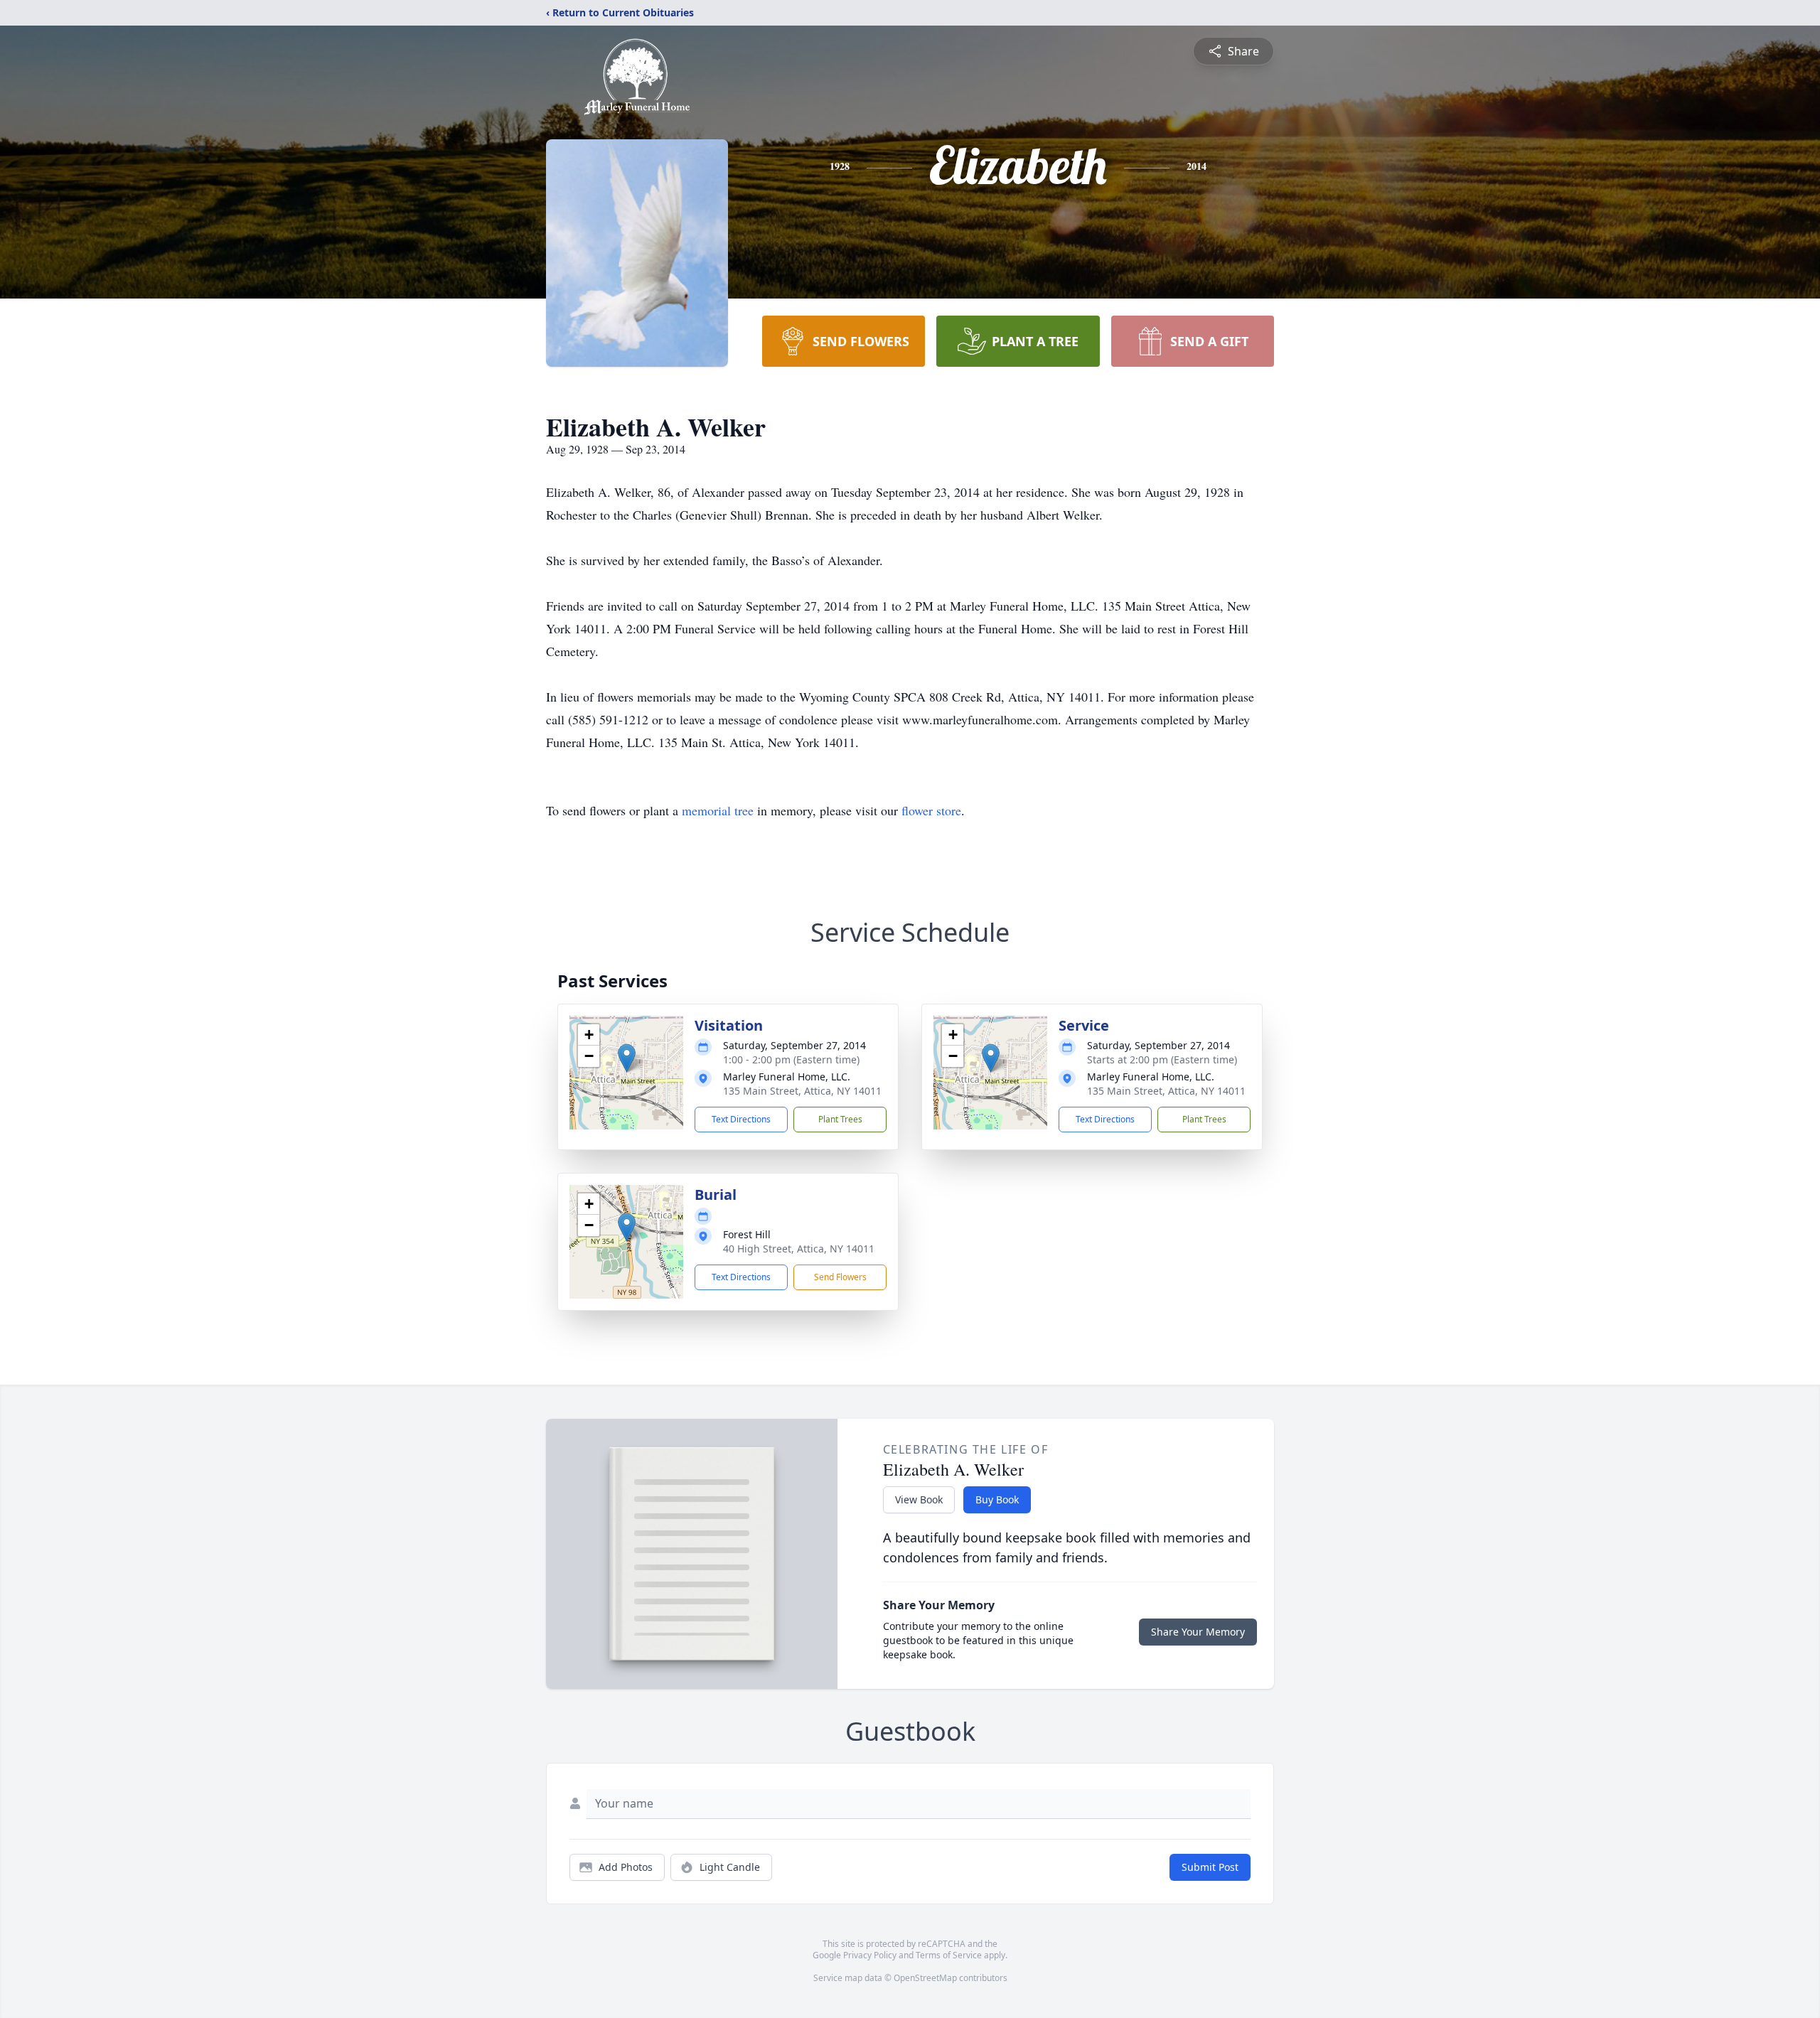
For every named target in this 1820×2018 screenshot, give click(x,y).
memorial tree (718, 810)
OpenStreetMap (925, 1978)
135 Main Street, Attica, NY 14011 (802, 1091)
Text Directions (741, 1119)
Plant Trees (840, 1119)
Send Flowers (840, 1277)
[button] (627, 1058)
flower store (931, 810)
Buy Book (997, 1499)
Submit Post (1210, 1867)
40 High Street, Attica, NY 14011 (799, 1249)
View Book (919, 1499)
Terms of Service (949, 1955)
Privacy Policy (870, 1955)
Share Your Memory (1198, 1632)
